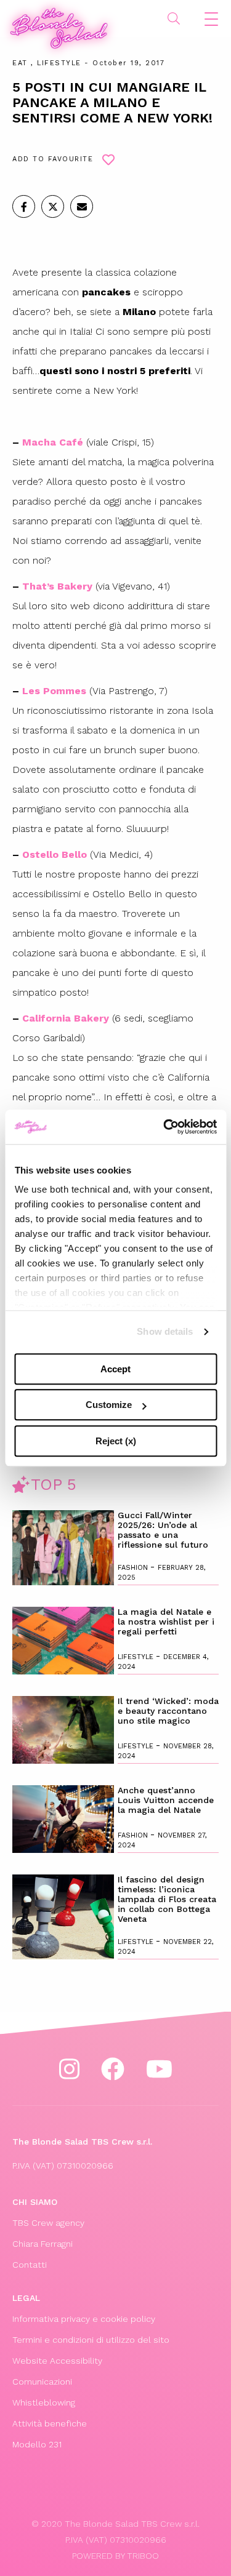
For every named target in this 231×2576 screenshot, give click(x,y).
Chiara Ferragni (43, 2244)
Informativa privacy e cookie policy (84, 2319)
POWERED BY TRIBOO (115, 2556)
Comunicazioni (42, 2382)
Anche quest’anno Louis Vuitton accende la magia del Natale (166, 1800)
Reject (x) (116, 1441)
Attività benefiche (50, 2423)
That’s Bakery (57, 586)
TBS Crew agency (48, 2223)
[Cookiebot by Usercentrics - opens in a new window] (164, 1127)
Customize (109, 1405)
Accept (115, 1369)
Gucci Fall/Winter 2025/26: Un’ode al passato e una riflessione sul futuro (163, 1530)
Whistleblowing (44, 2402)
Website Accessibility (57, 2361)
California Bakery (66, 1018)
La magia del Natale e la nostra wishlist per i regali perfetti (166, 1622)
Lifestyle (59, 63)
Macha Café (51, 442)
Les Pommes (54, 691)
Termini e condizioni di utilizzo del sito (91, 2340)
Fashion (134, 1568)
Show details (165, 1331)
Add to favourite (53, 159)
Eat (20, 63)
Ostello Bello (55, 854)
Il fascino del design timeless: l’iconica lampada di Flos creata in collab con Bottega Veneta (167, 1899)
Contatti (30, 2265)
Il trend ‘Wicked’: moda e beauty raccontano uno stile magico (168, 1711)
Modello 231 (37, 2444)
